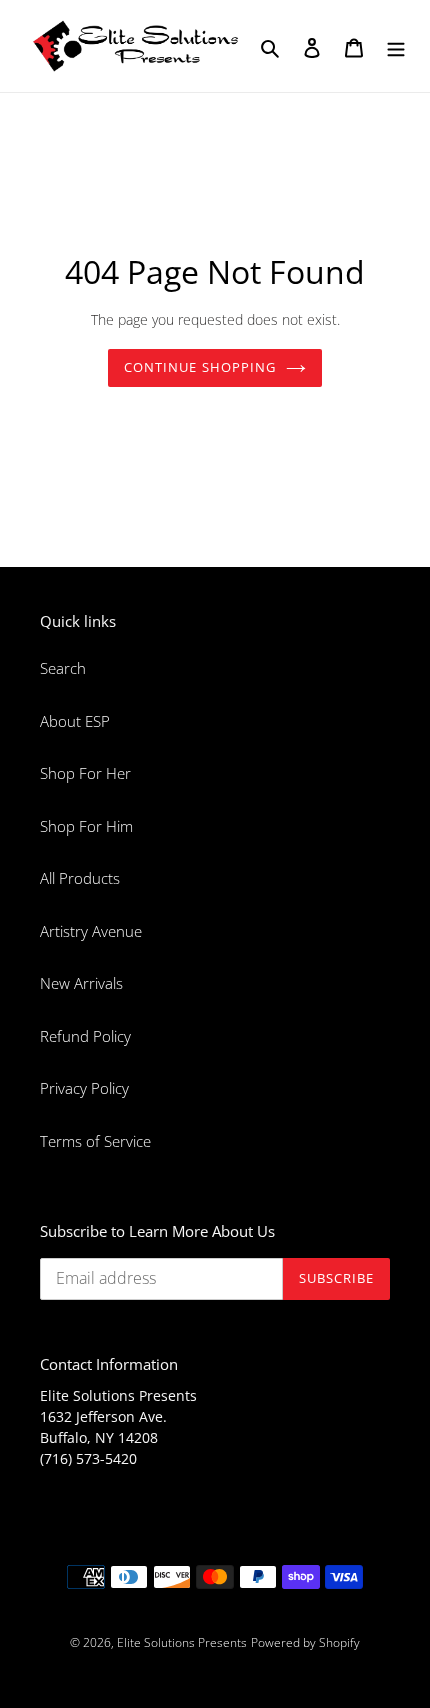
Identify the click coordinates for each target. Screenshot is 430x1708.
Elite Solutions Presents (182, 1642)
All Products (80, 878)
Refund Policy (85, 1036)
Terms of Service (95, 1141)
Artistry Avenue (91, 931)
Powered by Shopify (305, 1642)
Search (63, 668)
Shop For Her (85, 773)
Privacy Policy (84, 1088)
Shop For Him (86, 826)
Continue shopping (200, 367)
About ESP (75, 721)
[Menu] (396, 46)
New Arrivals (81, 983)
